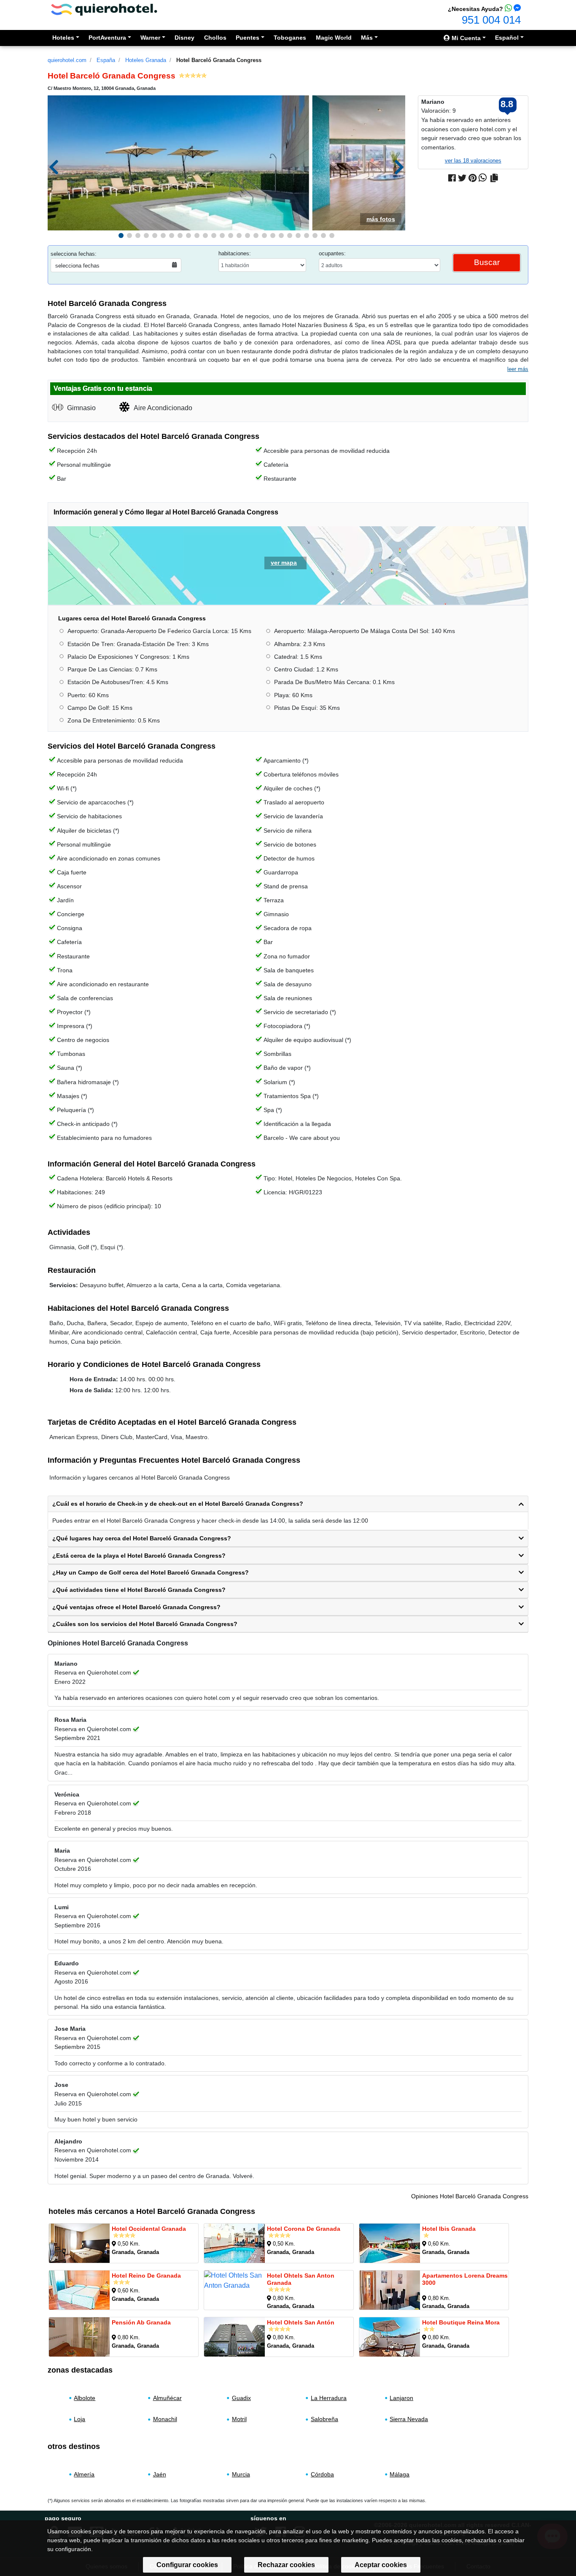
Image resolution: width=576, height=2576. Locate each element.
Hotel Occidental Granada (149, 2229)
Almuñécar (167, 2398)
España (106, 60)
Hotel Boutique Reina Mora (461, 2322)
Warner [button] (150, 38)
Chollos (215, 38)
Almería (84, 2474)
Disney (184, 38)
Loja (79, 2419)
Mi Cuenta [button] (465, 38)
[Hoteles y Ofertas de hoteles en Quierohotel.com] (104, 9)
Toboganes (290, 38)
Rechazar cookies (286, 2565)
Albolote (85, 2398)
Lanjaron (401, 2398)
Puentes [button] (248, 38)
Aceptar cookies (381, 2565)
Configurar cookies (187, 2565)
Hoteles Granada (146, 60)
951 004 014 (491, 20)
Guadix (241, 2398)
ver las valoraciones (473, 161)
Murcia (241, 2474)
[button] (121, 235)
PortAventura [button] (107, 38)
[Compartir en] (494, 178)
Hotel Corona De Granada (304, 2229)
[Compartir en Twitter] (462, 178)
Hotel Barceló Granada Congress (219, 60)
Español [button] (507, 38)
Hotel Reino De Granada (146, 2276)
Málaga (400, 2474)
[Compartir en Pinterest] (472, 178)
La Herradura (329, 2398)
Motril (239, 2419)
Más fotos (381, 219)
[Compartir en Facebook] (452, 178)
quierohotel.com (67, 60)
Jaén (160, 2474)
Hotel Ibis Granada (449, 2229)
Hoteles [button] (63, 38)
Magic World (334, 38)
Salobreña (324, 2419)
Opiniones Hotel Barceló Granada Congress (470, 2196)
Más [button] (367, 38)
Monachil (165, 2419)
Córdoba (322, 2474)
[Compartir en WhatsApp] (483, 178)
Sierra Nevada (409, 2419)
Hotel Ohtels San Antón (301, 2322)
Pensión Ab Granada (141, 2322)
